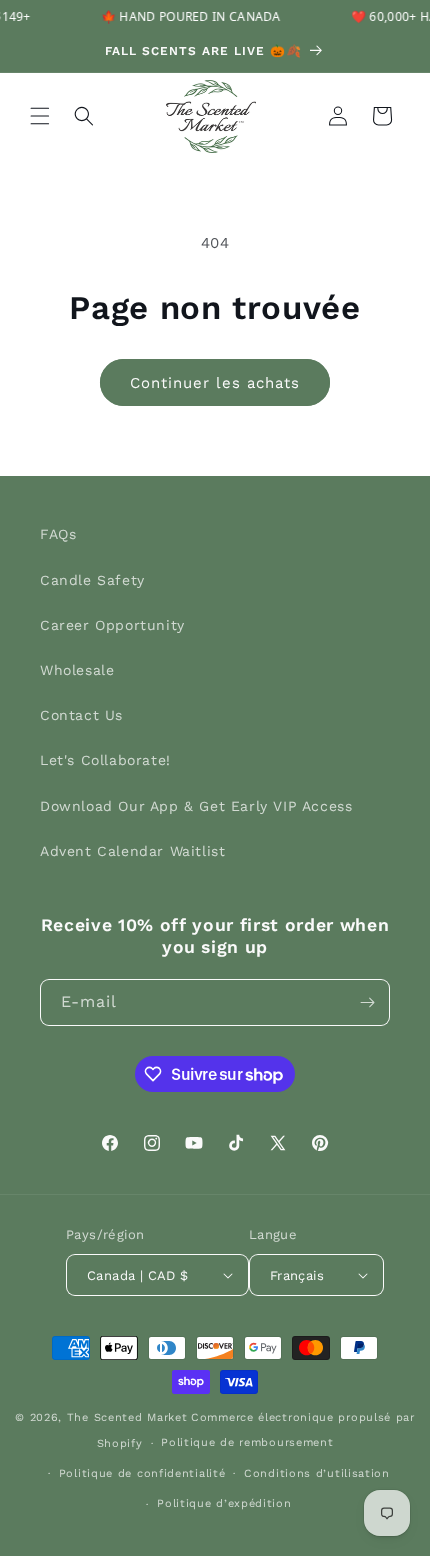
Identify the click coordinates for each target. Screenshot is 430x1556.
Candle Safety (92, 580)
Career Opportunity (112, 625)
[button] (40, 116)
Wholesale (77, 670)
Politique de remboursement (247, 1442)
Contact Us (81, 715)
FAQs (58, 534)
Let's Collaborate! (105, 760)
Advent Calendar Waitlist (132, 851)
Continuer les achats (215, 383)
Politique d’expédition (224, 1503)
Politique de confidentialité (142, 1473)
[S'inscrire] (367, 1002)
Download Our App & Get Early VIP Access (196, 806)
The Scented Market (127, 1417)
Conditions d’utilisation (317, 1473)
